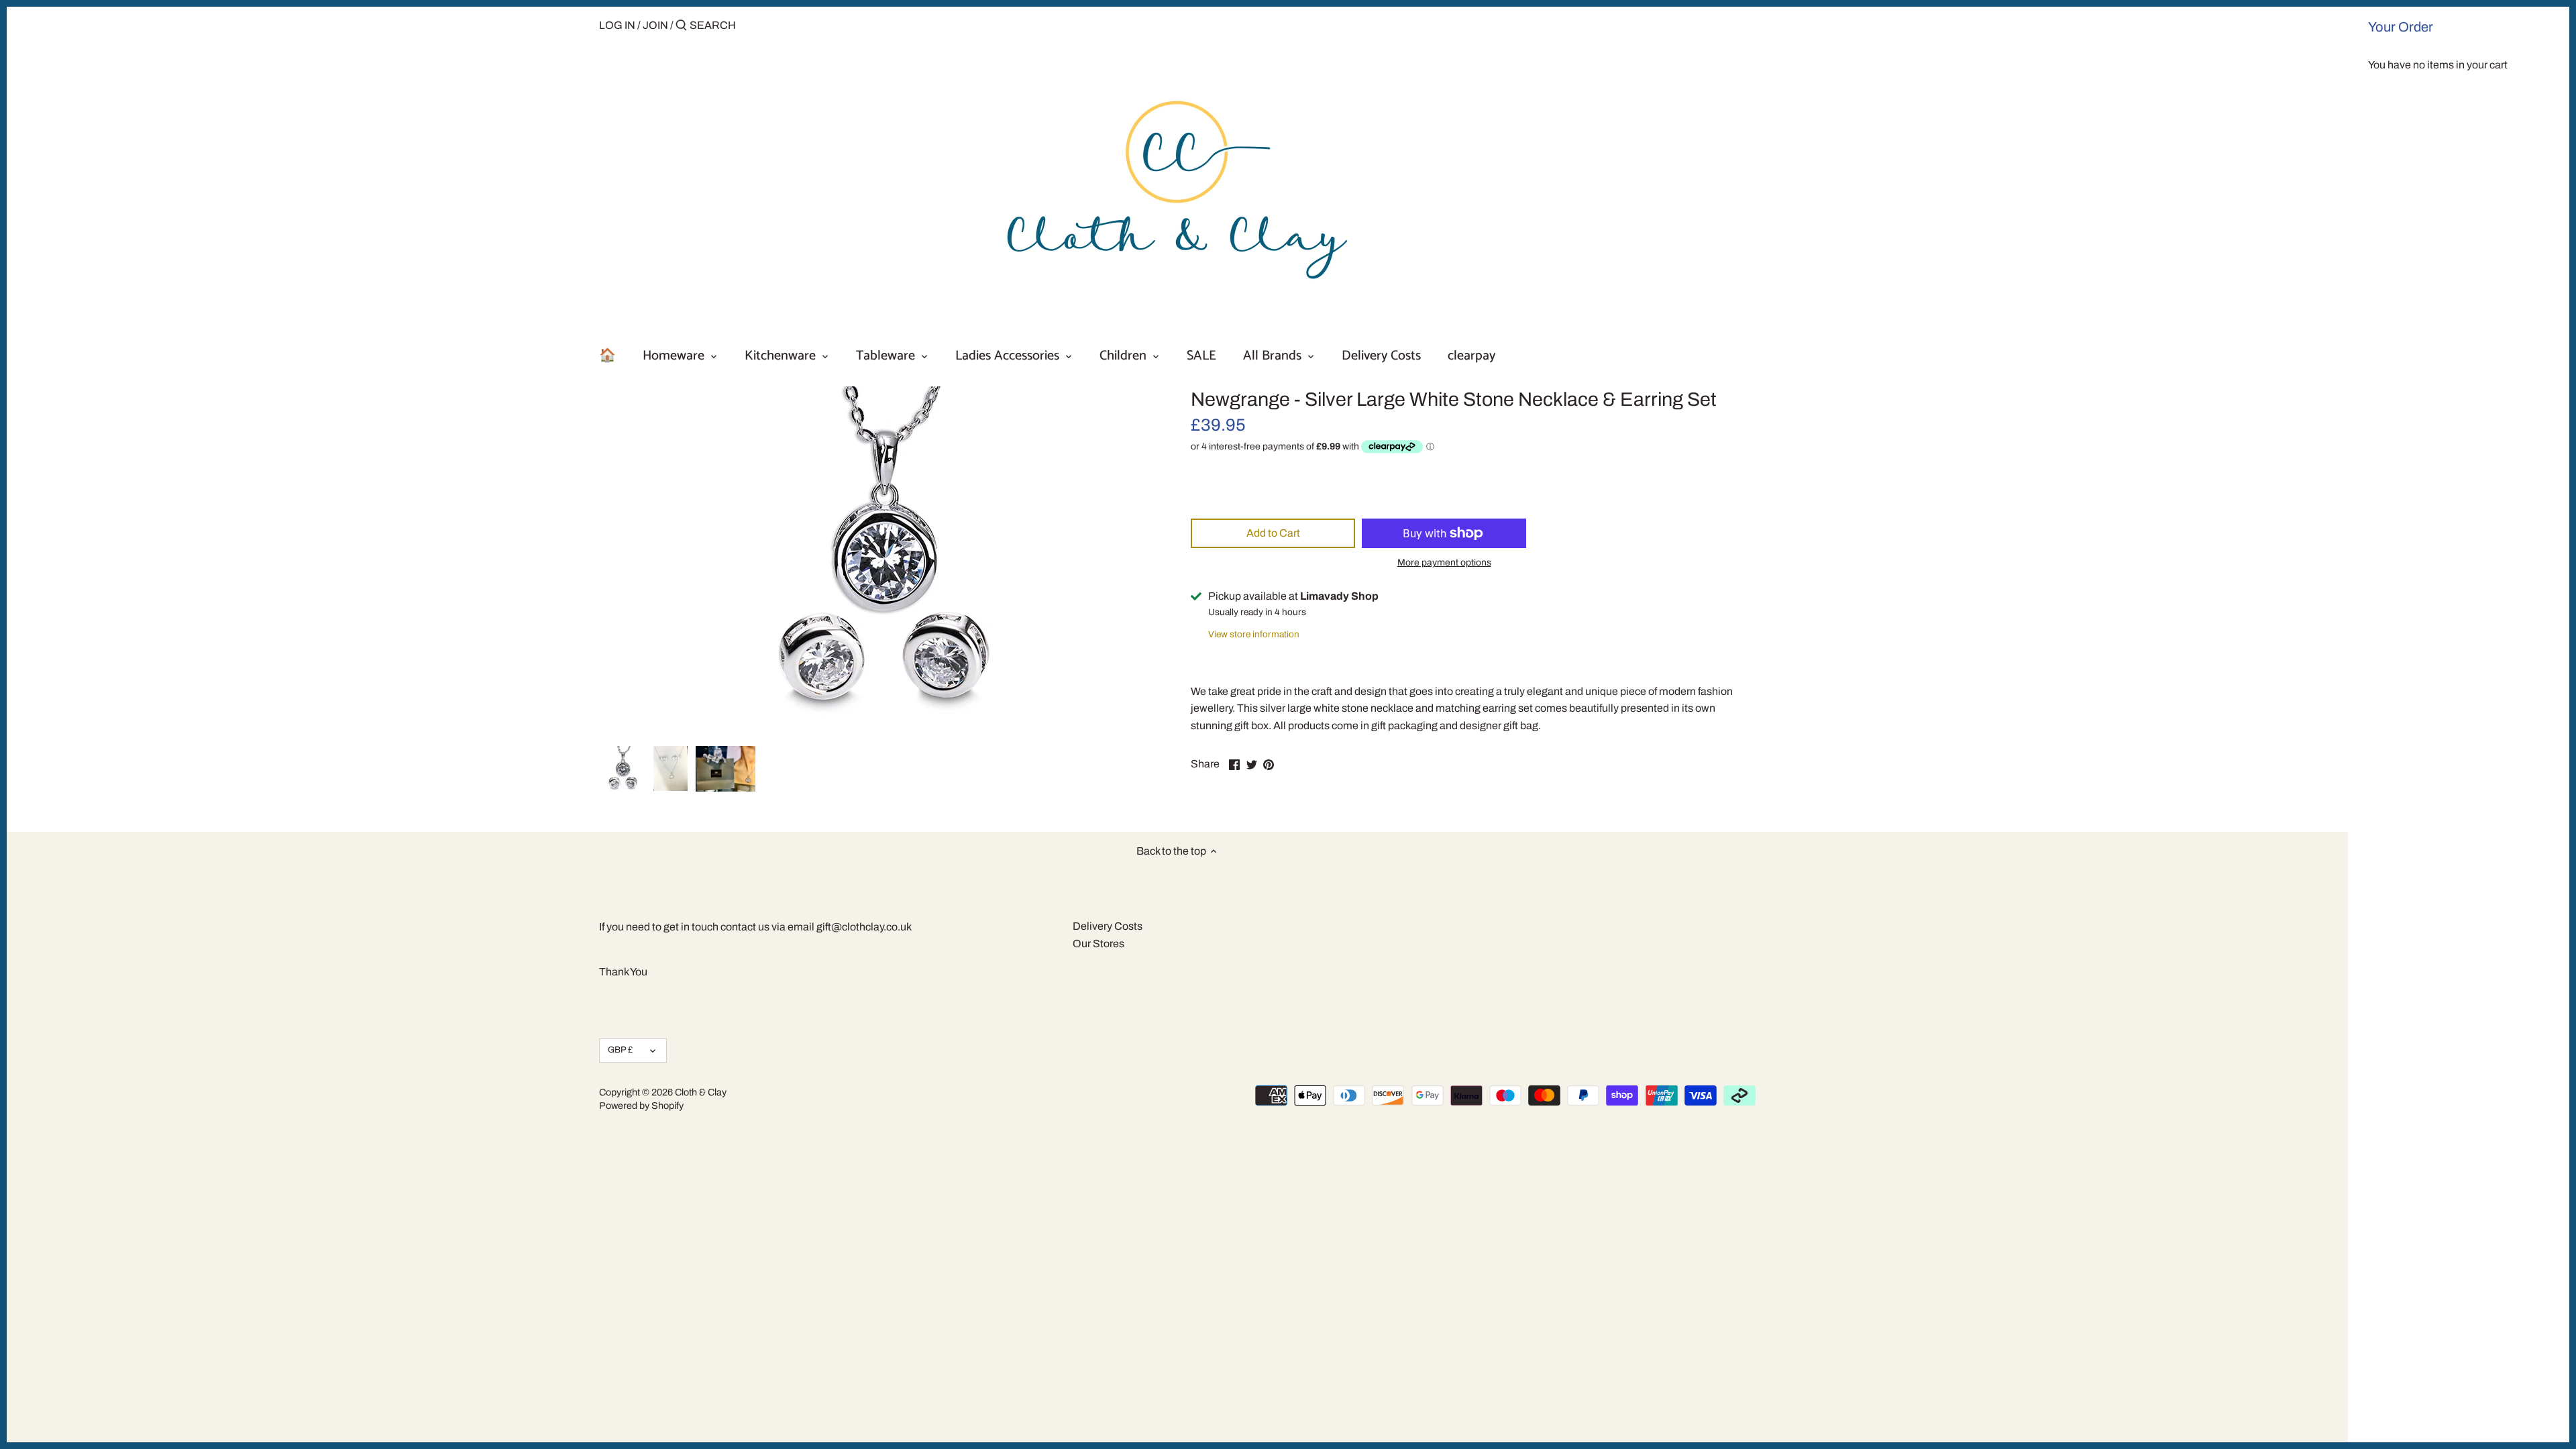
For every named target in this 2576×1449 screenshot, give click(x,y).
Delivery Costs (1108, 926)
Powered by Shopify (641, 1106)
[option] (623, 769)
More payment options (1444, 562)
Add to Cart (1273, 533)
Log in (617, 25)
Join (655, 25)
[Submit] (681, 26)
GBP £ (620, 1050)
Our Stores (1098, 944)
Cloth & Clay (701, 1092)
